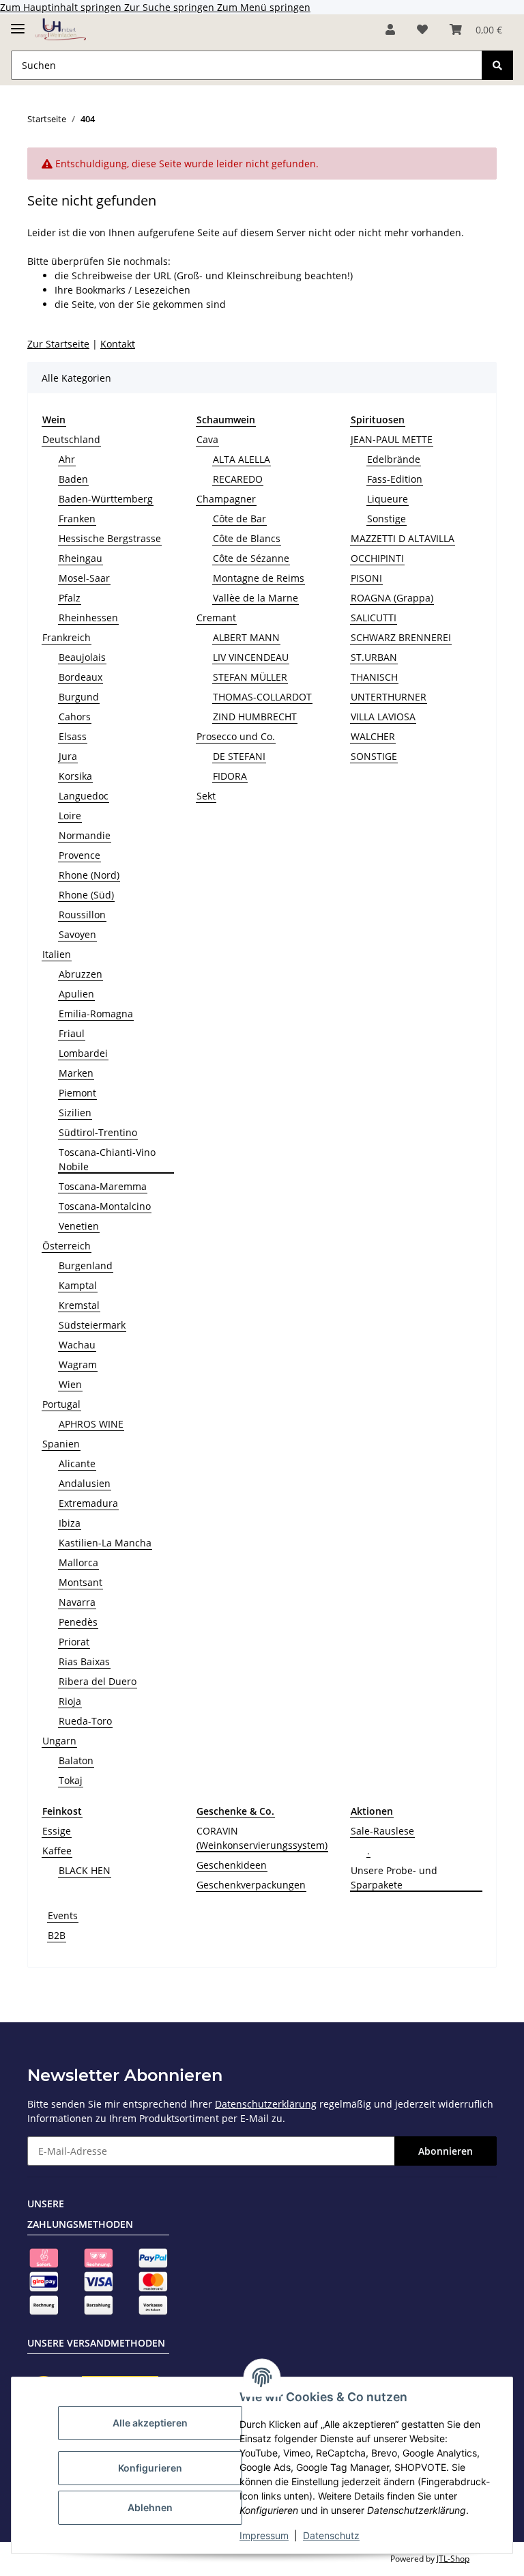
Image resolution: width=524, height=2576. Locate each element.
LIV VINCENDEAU (251, 657)
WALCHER (373, 736)
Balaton (76, 1760)
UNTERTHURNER (389, 697)
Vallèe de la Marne (256, 598)
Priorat (74, 1642)
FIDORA (230, 776)
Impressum (264, 2535)
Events (63, 1915)
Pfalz (70, 598)
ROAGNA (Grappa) (392, 598)
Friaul (72, 1033)
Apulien (76, 994)
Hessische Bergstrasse (110, 538)
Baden (73, 479)
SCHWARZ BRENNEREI (401, 637)
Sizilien (75, 1113)
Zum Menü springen (264, 7)
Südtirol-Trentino (98, 1132)
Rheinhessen (88, 618)
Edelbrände (394, 459)
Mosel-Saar (84, 578)
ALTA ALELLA (242, 459)
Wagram (78, 1364)
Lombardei (83, 1053)
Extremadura (88, 1503)
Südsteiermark (92, 1325)
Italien (57, 954)
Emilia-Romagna (96, 1014)
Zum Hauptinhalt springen (62, 7)
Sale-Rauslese (382, 1831)
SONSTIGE (374, 756)
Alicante (77, 1463)
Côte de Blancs (247, 538)
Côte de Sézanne (251, 558)
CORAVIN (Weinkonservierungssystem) (262, 1838)
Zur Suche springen (171, 7)
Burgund (79, 697)
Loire (70, 816)
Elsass (73, 736)
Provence (79, 855)
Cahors (75, 717)
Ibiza (70, 1523)
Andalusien (85, 1483)
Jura (68, 756)
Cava (207, 439)
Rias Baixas (84, 1661)
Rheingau (81, 558)
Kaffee (57, 1851)
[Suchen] (497, 65)
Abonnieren (446, 2151)
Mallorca (78, 1562)
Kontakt (118, 344)
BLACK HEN (85, 1870)
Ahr (67, 459)
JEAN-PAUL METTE (392, 439)
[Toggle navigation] (18, 23)
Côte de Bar (239, 519)
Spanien (61, 1444)
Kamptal (78, 1285)
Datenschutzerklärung (266, 2104)
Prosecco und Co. (236, 736)
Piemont (77, 1093)
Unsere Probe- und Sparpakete (394, 1878)
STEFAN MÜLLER (250, 677)
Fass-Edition (395, 479)
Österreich (67, 1246)
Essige (57, 1831)
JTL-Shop (453, 2559)
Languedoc (84, 796)
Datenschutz (331, 2535)
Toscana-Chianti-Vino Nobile (107, 1159)
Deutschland (71, 439)
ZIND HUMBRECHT (255, 717)
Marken (76, 1073)
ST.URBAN (374, 657)
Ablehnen (150, 2507)
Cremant (216, 618)
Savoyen (77, 934)
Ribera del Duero (98, 1681)
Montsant (81, 1582)
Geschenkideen (232, 1865)
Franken (77, 519)
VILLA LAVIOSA (383, 717)
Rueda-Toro (85, 1721)
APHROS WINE (91, 1424)
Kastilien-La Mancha (105, 1543)
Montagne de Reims (259, 578)
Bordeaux (81, 677)
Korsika (75, 776)
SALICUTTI (374, 618)
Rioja (70, 1701)
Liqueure (388, 499)
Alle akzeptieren (150, 2423)
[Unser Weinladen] (61, 30)
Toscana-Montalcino (105, 1206)
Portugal (61, 1404)
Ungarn (59, 1741)
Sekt (206, 796)
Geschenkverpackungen (251, 1885)
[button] (390, 29)
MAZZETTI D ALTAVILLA (403, 538)
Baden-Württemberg (106, 499)
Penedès (78, 1622)
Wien (70, 1384)
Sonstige (387, 519)
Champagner (226, 499)
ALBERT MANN (246, 637)
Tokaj (71, 1780)
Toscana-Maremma (103, 1186)
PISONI (366, 578)
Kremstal (79, 1305)
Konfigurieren (150, 2468)
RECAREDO (238, 479)
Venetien (79, 1226)
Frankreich (67, 637)
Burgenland (86, 1265)
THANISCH (374, 677)
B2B (57, 1935)
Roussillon (82, 915)
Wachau (77, 1345)
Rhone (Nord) (89, 875)
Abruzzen (81, 974)
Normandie (85, 835)
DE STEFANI (239, 756)
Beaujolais (82, 657)
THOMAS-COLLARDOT (262, 697)
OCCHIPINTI (377, 558)
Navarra (77, 1602)
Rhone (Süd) (86, 895)
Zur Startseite (58, 344)
